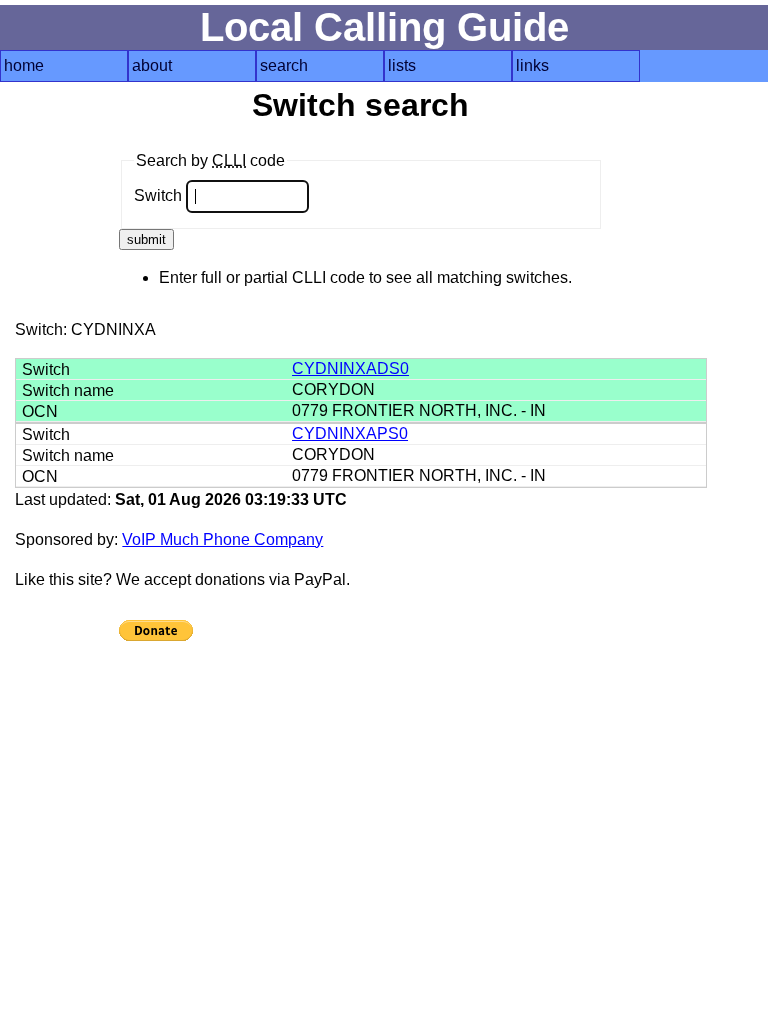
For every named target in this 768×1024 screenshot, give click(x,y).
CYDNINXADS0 (350, 368)
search (284, 65)
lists (402, 65)
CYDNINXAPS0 (350, 433)
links (532, 65)
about (152, 65)
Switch (160, 195)
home (24, 65)
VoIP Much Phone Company (222, 539)
